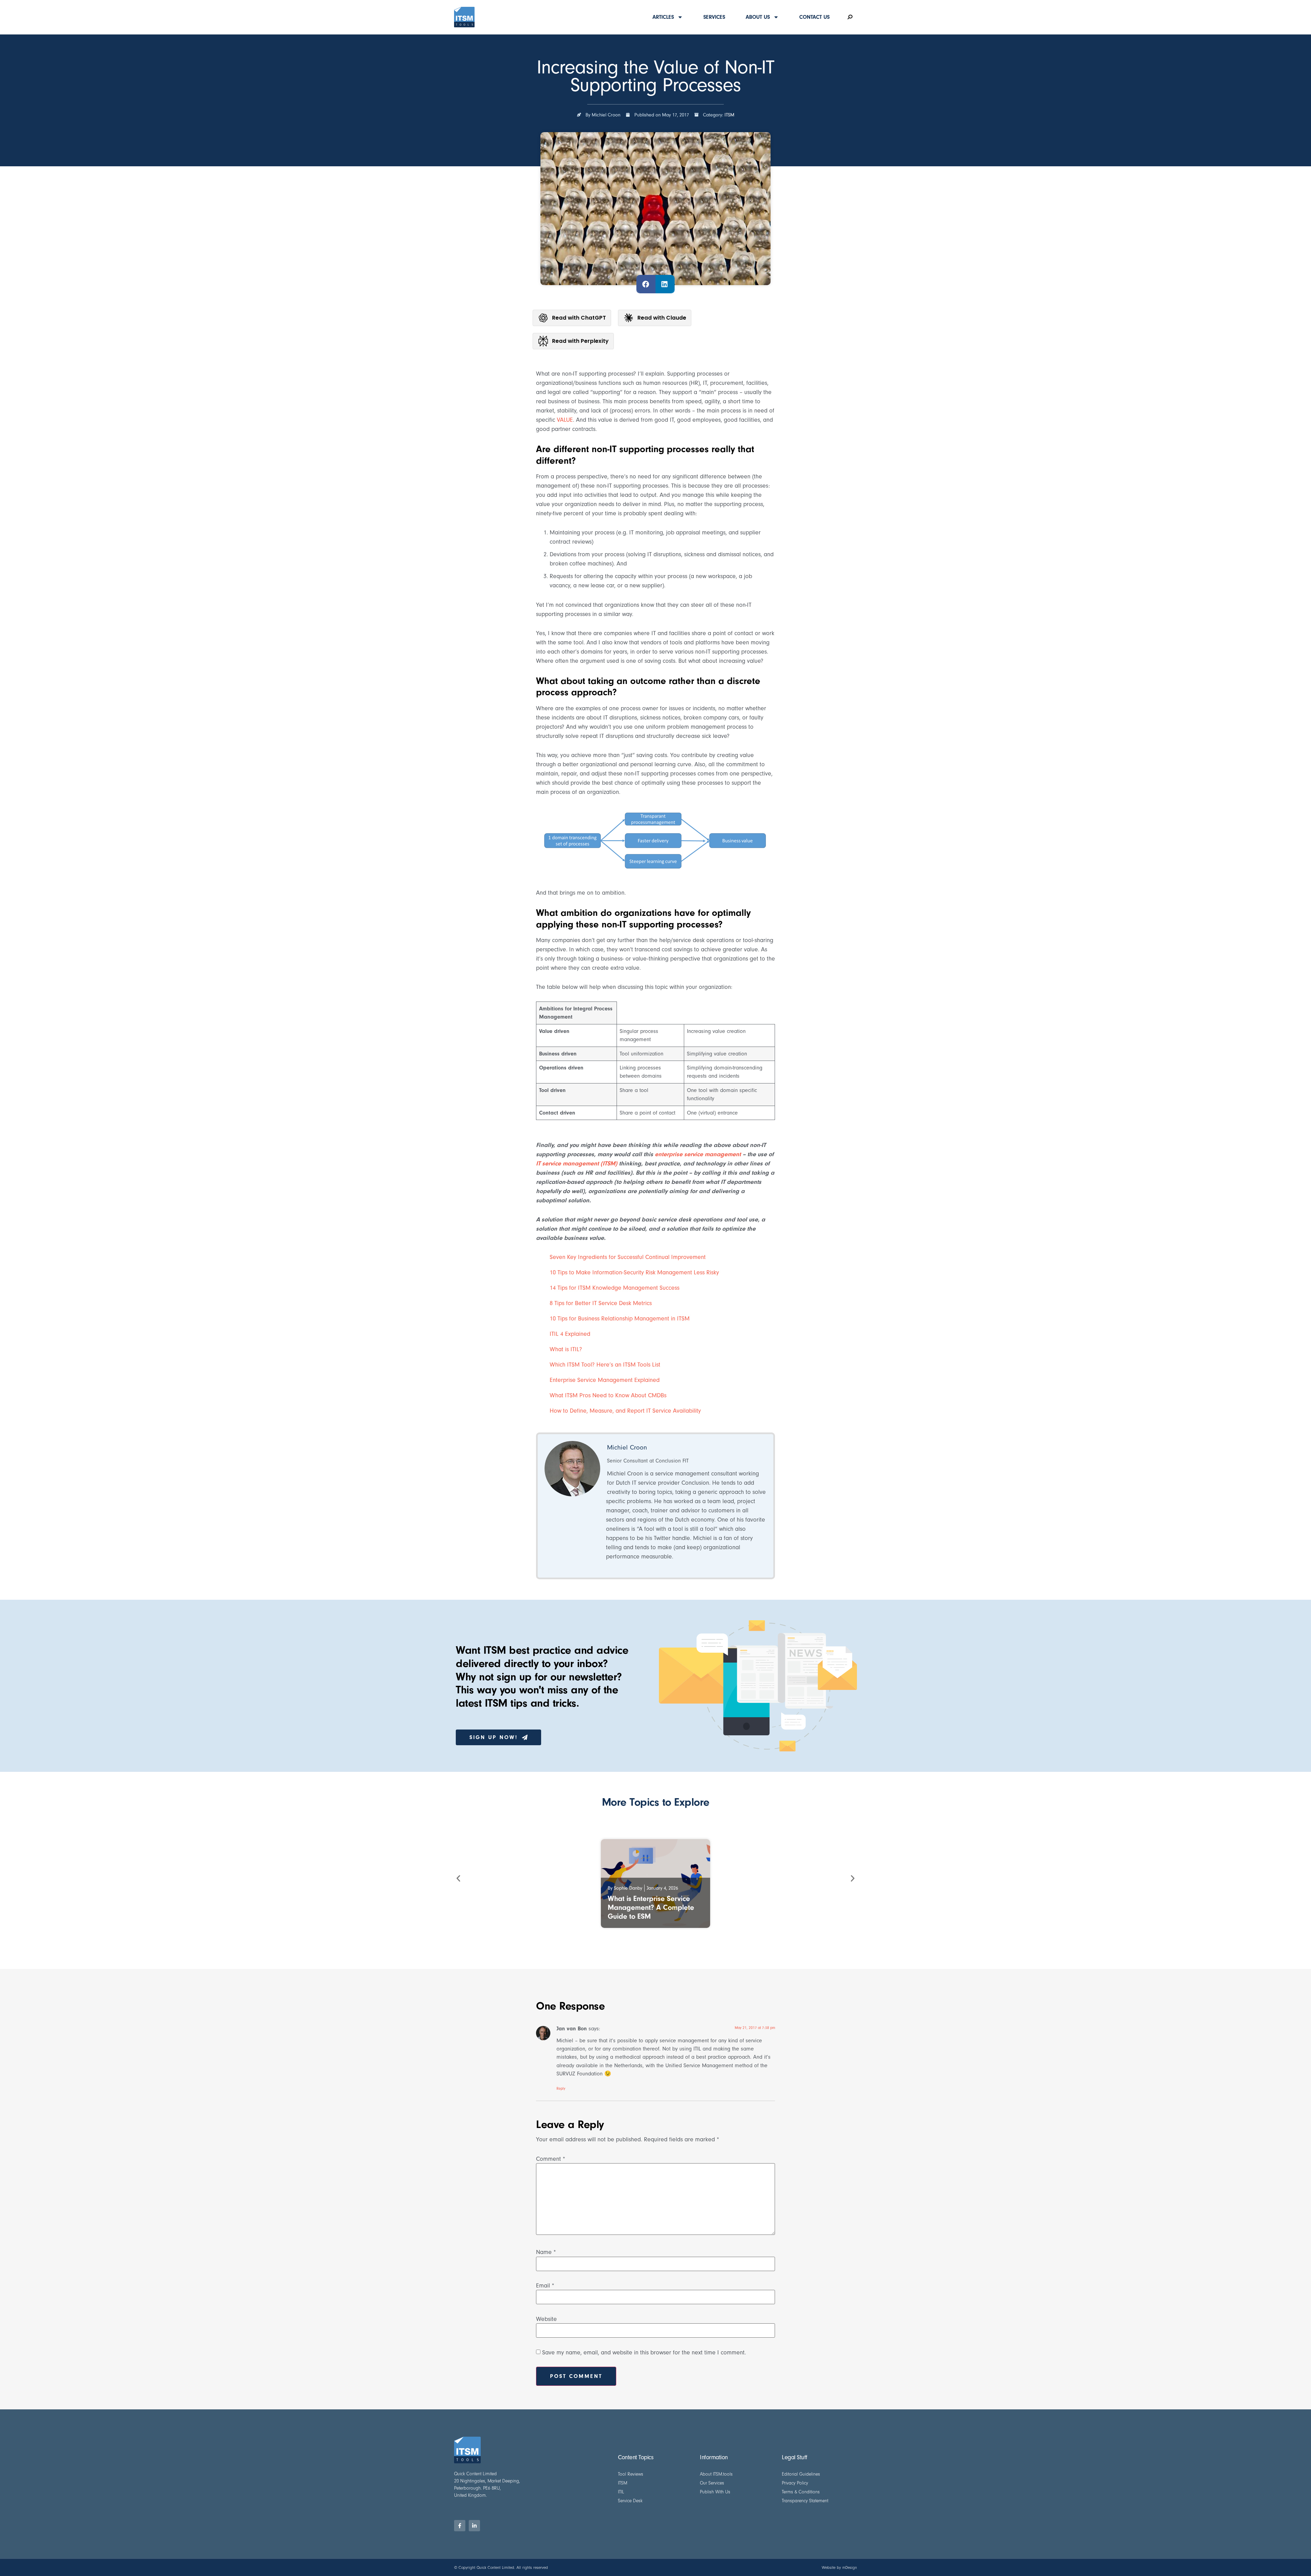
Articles (663, 17)
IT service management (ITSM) (577, 1164)
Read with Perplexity (580, 341)
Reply (561, 2089)
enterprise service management (698, 1154)
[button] (646, 284)
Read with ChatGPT (579, 318)
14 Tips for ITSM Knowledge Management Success (615, 1288)
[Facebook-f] (460, 2526)
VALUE (565, 420)
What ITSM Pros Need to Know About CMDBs (608, 1395)
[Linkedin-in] (474, 2526)
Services (714, 17)
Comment (551, 2159)
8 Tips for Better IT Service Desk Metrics (601, 1303)
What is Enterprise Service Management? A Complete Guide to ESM (651, 1907)
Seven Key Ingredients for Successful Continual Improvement (628, 1257)
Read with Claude (662, 318)
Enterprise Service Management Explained (605, 1380)
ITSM (729, 115)
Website (546, 2319)
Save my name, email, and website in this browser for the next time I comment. (644, 2353)
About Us (758, 17)
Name (546, 2252)
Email (545, 2286)
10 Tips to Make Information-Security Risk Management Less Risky (634, 1272)
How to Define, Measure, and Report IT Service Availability (625, 1411)
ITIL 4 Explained (570, 1334)
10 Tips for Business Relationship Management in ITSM (620, 1319)
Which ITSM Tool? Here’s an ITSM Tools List (605, 1365)
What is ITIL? (566, 1349)
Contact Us (814, 17)
